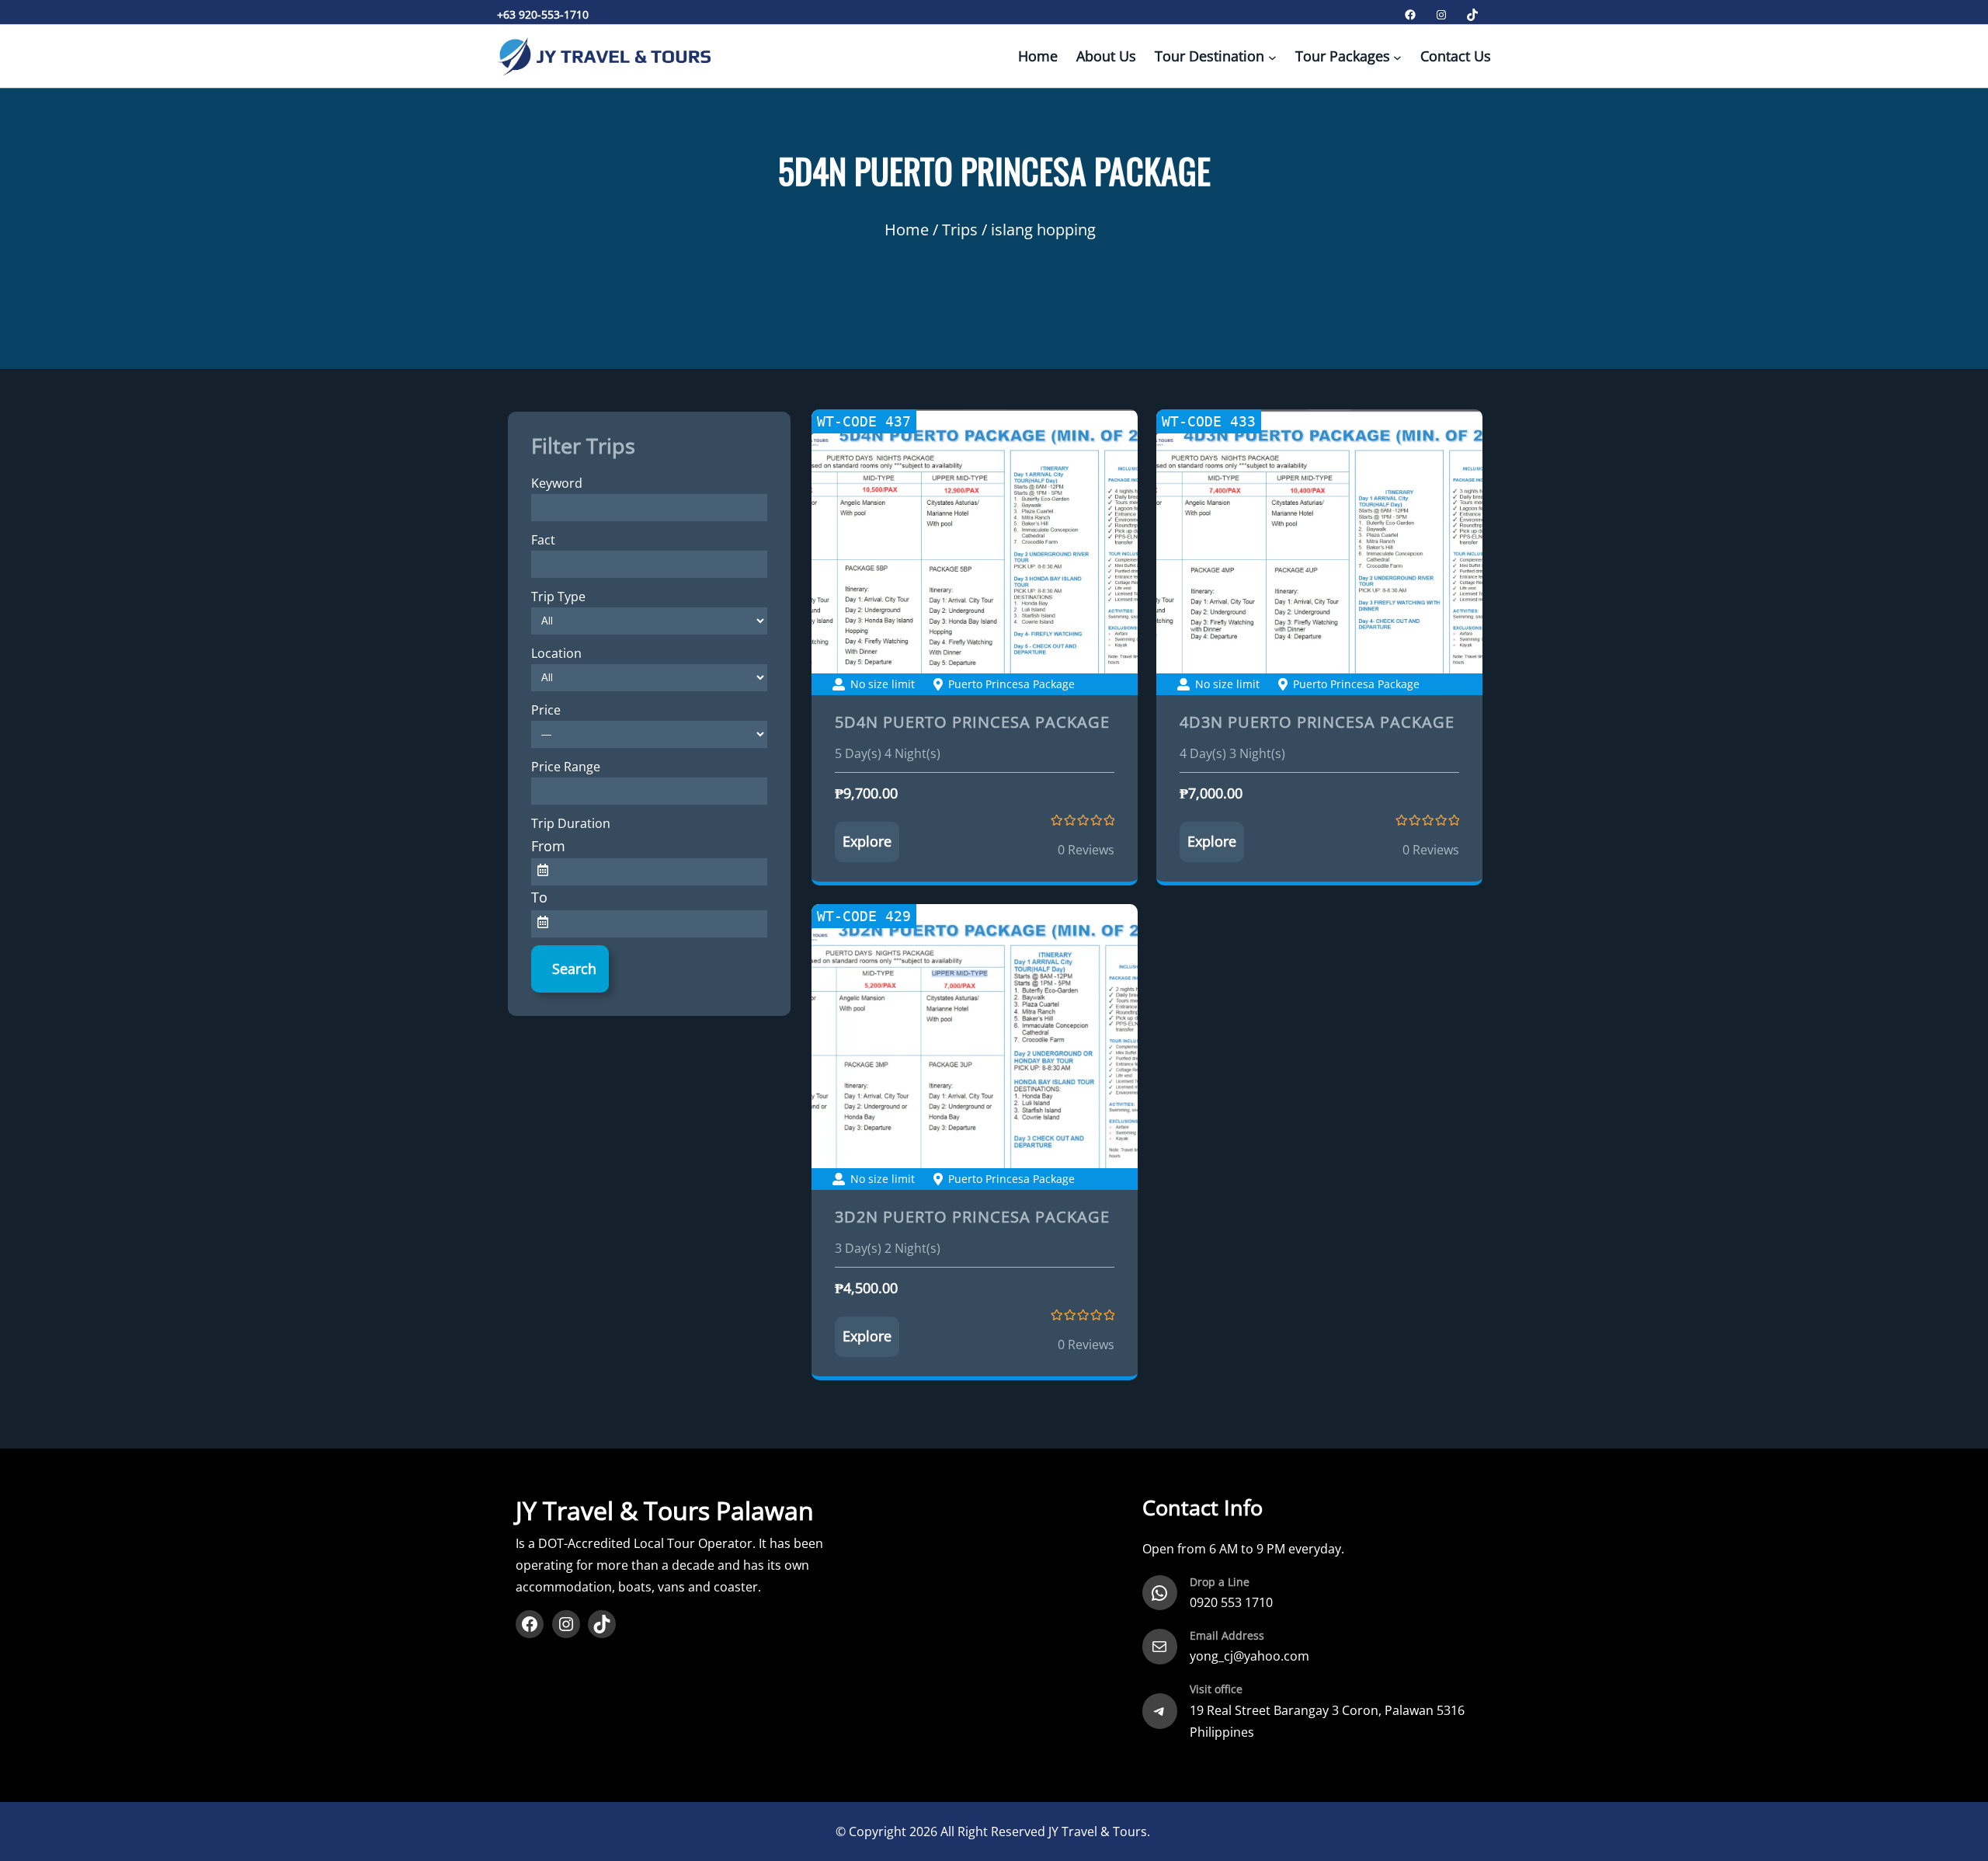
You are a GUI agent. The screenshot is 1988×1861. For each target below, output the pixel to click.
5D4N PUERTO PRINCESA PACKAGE (972, 722)
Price (546, 710)
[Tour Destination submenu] (1272, 57)
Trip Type (558, 597)
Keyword (557, 483)
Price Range (566, 767)
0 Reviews (1086, 850)
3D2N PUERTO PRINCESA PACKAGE (972, 1217)
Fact (543, 540)
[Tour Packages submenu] (1397, 57)
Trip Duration (571, 823)
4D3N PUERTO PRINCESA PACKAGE (1317, 722)
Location (556, 653)
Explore (867, 841)
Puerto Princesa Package (1011, 684)
